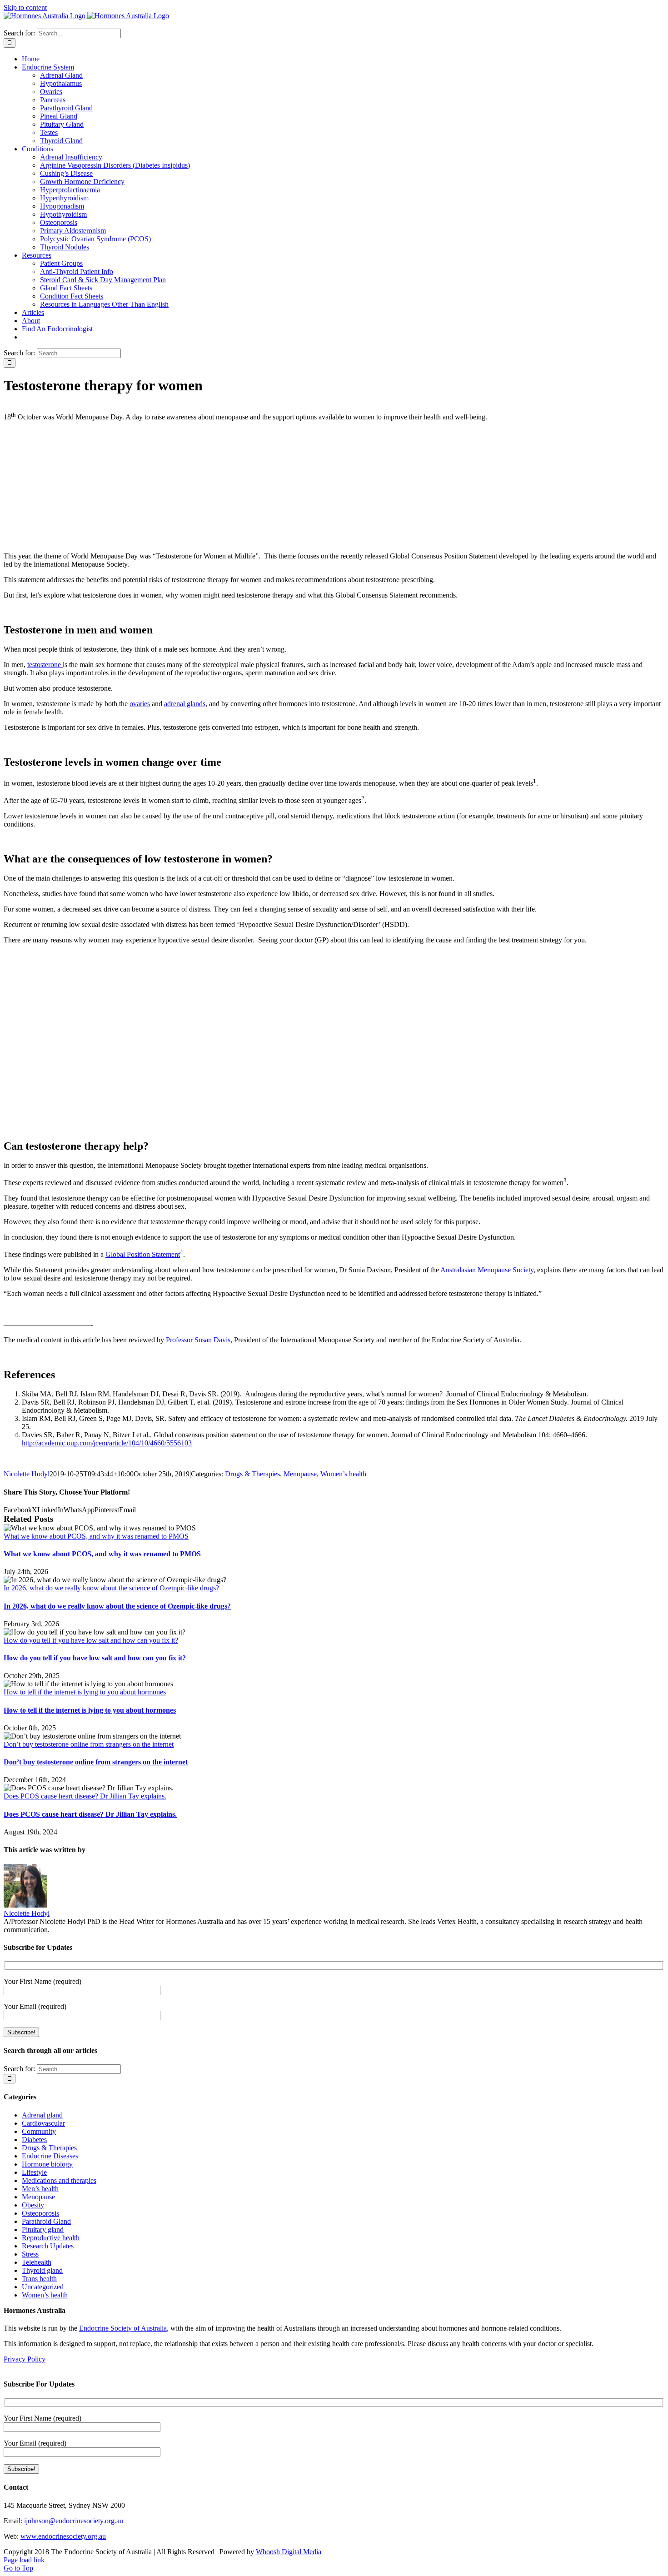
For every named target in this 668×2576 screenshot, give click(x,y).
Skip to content (25, 7)
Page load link (24, 2560)
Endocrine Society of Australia (123, 2328)
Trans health (39, 2279)
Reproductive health (51, 2238)
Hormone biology (47, 2164)
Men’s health (40, 2189)
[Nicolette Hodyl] (25, 1905)
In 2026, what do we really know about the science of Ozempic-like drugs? (111, 1588)
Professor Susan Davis (198, 1340)
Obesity (33, 2205)
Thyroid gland (42, 2270)
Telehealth (37, 2262)
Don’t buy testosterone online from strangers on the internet (89, 1744)
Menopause (300, 1474)
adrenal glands (185, 704)
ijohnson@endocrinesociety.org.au (74, 2521)
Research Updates (48, 2246)
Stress (30, 2254)
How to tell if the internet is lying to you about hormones (85, 1692)
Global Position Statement (143, 1254)
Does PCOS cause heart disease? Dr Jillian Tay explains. (85, 1796)
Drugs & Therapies (252, 1474)
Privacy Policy (25, 2359)
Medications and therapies (59, 2180)
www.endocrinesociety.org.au (63, 2536)
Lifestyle (34, 2172)
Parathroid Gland (46, 2221)
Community (39, 2131)
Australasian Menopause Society (487, 1270)
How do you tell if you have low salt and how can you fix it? (91, 1640)
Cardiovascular (43, 2123)
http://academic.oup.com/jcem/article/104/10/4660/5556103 (107, 1443)
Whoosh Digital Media (289, 2552)
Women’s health (343, 1474)
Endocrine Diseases (50, 2156)
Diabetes (34, 2140)
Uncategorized (43, 2287)
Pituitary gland (43, 2230)
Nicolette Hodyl (27, 1474)
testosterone (44, 665)
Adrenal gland (42, 2115)
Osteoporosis (40, 2213)
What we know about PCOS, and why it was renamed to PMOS (96, 1536)
